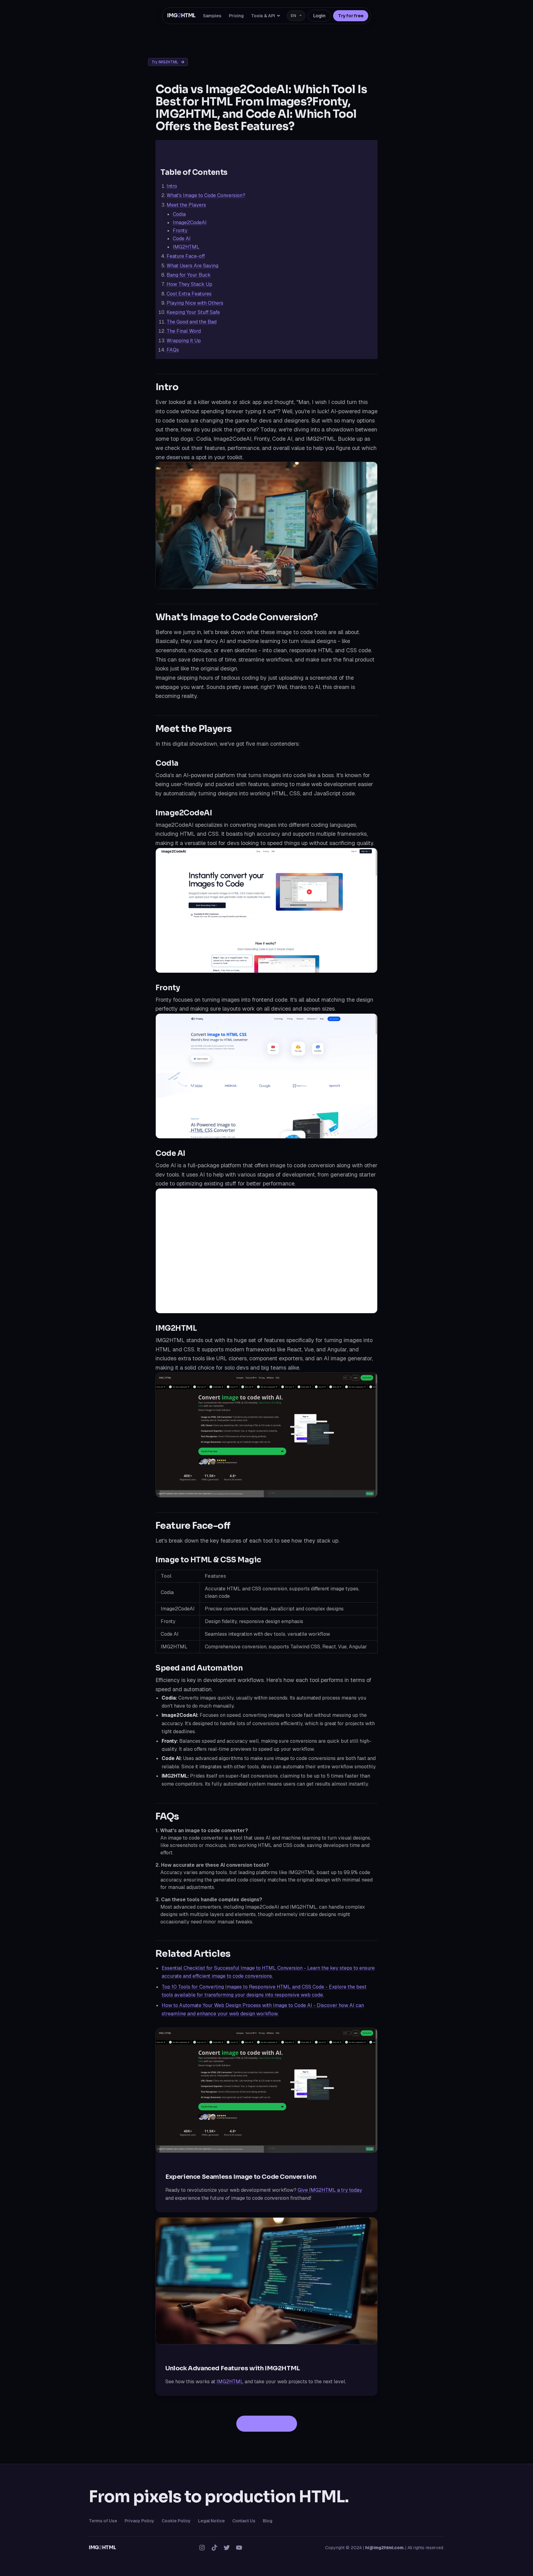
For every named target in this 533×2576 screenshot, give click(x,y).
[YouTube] (239, 2548)
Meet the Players (186, 205)
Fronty (180, 231)
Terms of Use (103, 2521)
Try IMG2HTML (165, 62)
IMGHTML (181, 16)
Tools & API (263, 16)
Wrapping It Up (184, 341)
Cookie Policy (176, 2521)
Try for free (351, 16)
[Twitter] (227, 2548)
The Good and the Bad (192, 322)
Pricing (236, 16)
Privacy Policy (139, 2521)
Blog (268, 2521)
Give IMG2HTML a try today (330, 2190)
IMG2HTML (186, 247)
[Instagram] (202, 2548)
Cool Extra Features (189, 294)
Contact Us (244, 2521)
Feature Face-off (186, 256)
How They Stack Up (189, 284)
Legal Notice (211, 2521)
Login (319, 16)
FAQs (173, 350)
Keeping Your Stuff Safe (193, 312)
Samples (212, 16)
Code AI (182, 239)
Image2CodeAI (190, 223)
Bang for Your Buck (189, 275)
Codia (179, 214)
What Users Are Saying (192, 266)
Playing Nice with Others (195, 303)
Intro (172, 186)
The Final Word (184, 331)
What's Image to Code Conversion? (206, 195)
